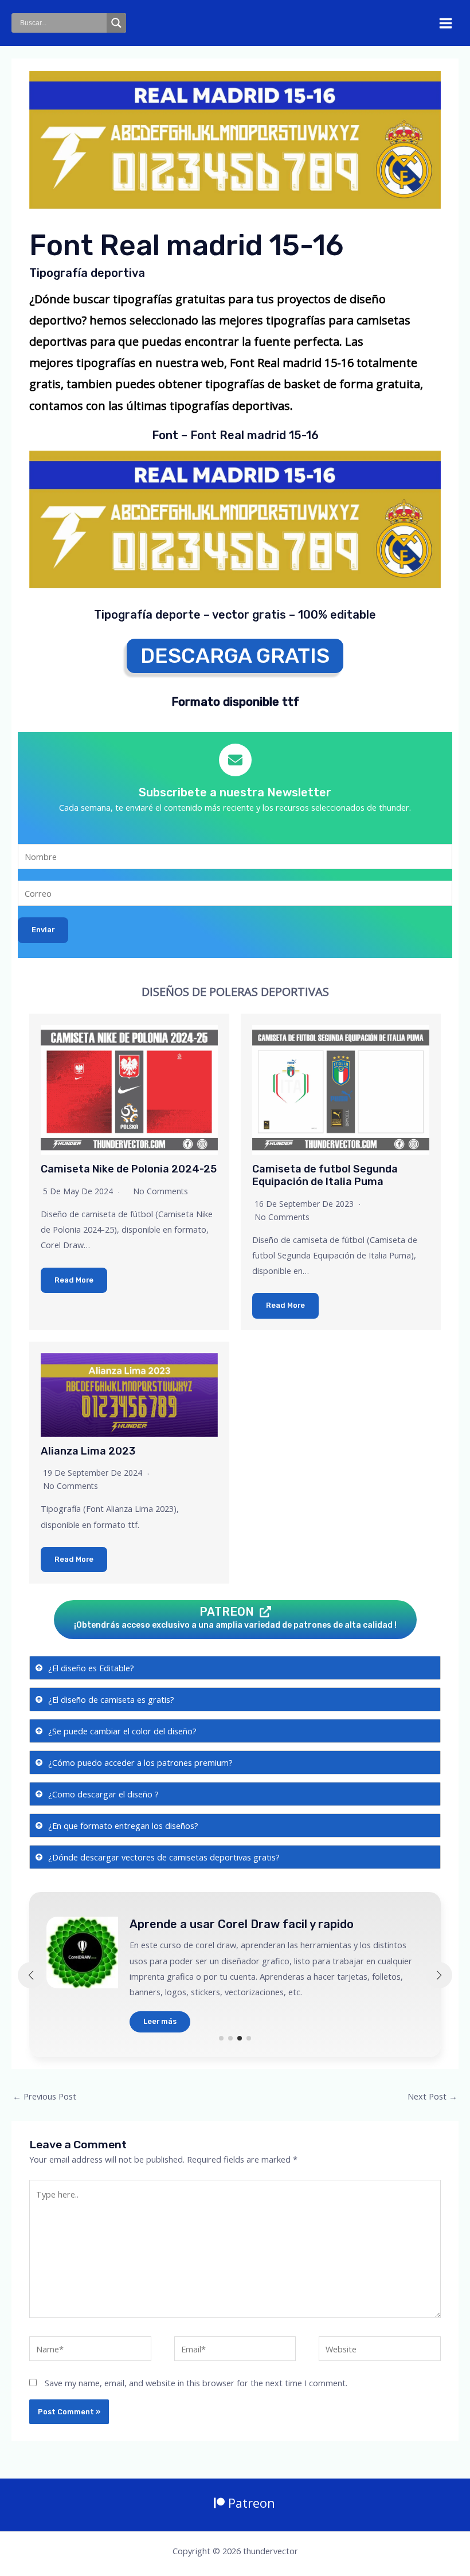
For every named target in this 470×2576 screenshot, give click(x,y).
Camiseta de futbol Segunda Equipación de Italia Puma (325, 1175)
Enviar (43, 930)
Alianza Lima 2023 (88, 1451)
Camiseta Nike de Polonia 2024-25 (129, 1169)
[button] (221, 2038)
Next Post (432, 2096)
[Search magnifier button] (116, 23)
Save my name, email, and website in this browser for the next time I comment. (196, 2383)
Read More (74, 1280)
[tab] (235, 1668)
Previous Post (44, 2096)
